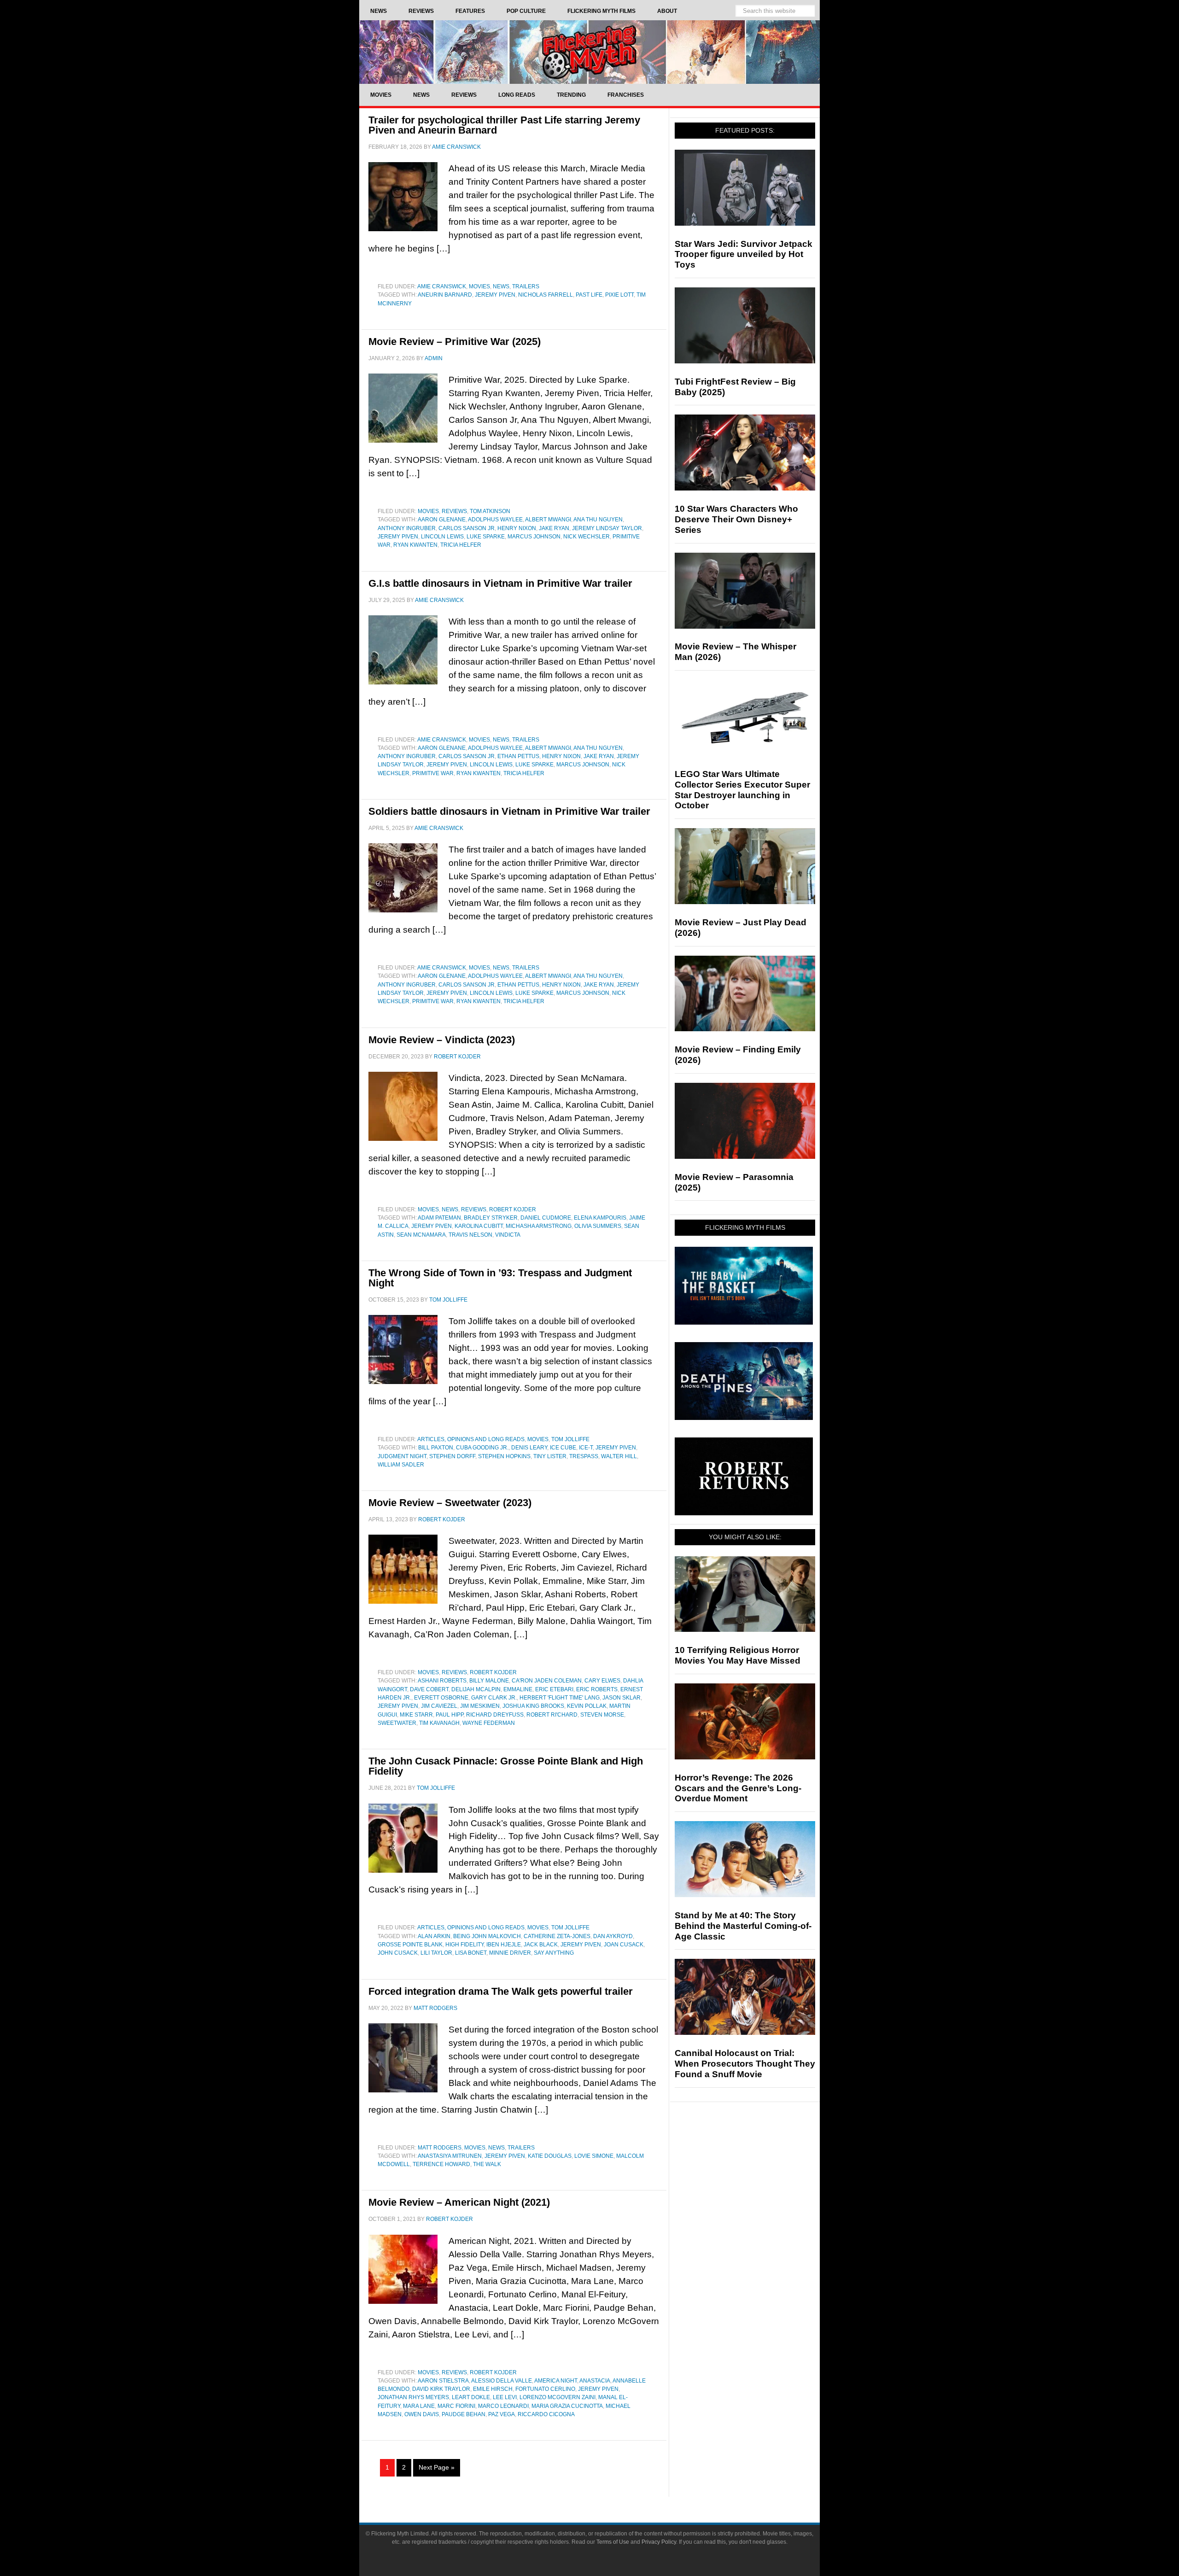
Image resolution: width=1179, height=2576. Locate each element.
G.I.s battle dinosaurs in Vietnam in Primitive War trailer (500, 583)
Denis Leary (529, 1448)
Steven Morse (602, 1715)
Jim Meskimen (480, 1706)
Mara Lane (419, 2406)
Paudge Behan (464, 2414)
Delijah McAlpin (476, 1689)
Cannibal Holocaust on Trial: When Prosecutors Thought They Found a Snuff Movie (745, 2064)
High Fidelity (464, 1945)
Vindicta (508, 1235)
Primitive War (433, 773)
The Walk (487, 2164)
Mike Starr (416, 1715)
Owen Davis (422, 2414)
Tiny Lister (550, 1456)
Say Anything (554, 1953)
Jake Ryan (554, 528)
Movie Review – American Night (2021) (459, 2202)
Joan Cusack (624, 1945)
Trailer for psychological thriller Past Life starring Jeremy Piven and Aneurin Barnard (504, 125)
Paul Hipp (449, 1715)
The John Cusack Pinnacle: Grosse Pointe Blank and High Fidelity (506, 1766)
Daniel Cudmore (546, 1218)
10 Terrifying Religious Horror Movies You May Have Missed (738, 1655)
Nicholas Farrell (546, 295)
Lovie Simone (594, 2156)
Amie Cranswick (442, 286)
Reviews (454, 511)
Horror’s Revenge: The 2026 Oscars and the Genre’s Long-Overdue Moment (738, 1788)
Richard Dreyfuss (495, 1715)
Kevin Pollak (587, 1706)
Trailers (526, 286)
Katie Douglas (550, 2156)
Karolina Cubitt (479, 1226)
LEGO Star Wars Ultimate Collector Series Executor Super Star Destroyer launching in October (742, 790)
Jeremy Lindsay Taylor (607, 528)
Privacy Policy (659, 2542)
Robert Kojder (513, 1209)
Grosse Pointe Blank (410, 1945)
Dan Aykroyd (613, 1936)
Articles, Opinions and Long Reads (471, 1439)
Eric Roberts (597, 1689)
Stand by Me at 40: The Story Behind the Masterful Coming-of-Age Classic (743, 1926)
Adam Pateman (439, 1218)
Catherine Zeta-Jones (557, 1936)
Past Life (589, 295)
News (501, 286)
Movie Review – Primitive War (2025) (455, 342)
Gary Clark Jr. (494, 1698)
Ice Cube (563, 1448)
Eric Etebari (554, 1689)
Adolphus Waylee (495, 520)
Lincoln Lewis (442, 537)
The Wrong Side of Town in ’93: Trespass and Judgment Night (500, 1278)
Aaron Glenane (442, 520)
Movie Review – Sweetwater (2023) (450, 1503)
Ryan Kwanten (415, 545)
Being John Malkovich (487, 1936)
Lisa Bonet (471, 1953)
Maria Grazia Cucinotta (567, 2406)
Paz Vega (502, 2414)
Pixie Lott (619, 295)
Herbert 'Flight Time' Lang (560, 1698)
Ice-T (586, 1448)
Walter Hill (619, 1456)
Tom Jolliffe (570, 1439)
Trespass (584, 1456)
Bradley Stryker (491, 1218)
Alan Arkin (434, 1936)
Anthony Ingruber (407, 528)
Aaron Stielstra (443, 2381)
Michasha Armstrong (539, 1226)
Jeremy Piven (495, 295)
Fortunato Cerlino (545, 2389)
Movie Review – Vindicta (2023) (442, 1040)
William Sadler (401, 1465)
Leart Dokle (471, 2397)
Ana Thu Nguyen (598, 520)
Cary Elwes (602, 1681)
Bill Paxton (436, 1448)
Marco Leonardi (503, 2406)
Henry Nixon (517, 528)
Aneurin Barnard (445, 295)
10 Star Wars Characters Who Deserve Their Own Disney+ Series (736, 519)
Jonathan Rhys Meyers (413, 2397)
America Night (556, 2381)
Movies (479, 286)
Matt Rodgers (440, 2148)
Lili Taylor (436, 1953)
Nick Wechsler (587, 537)
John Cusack (398, 1953)
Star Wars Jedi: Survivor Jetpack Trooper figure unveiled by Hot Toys (744, 254)
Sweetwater (397, 1723)
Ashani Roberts (442, 1681)
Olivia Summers (598, 1226)
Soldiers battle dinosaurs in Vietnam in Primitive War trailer (509, 811)
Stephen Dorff (452, 1456)
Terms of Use (613, 2542)
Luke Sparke (486, 537)
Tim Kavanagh (439, 1723)
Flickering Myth (589, 52)
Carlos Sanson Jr (467, 528)
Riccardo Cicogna (546, 2414)
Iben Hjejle (504, 1945)
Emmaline (518, 1689)
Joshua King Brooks (533, 1706)
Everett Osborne (441, 1698)
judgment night (402, 1456)
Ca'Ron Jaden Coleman (547, 1681)
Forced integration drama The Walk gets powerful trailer (501, 1991)
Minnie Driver (510, 1953)
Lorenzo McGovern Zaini (557, 2397)
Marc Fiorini (456, 2406)
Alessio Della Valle (502, 2381)
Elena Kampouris (600, 1218)
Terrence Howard (441, 2164)
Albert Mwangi (548, 520)
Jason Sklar (622, 1698)
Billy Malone (489, 1681)
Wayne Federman (489, 1723)
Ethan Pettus (518, 756)
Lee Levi (505, 2397)
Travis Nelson (470, 1235)
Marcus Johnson (534, 537)
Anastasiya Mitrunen (450, 2156)
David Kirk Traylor (441, 2389)
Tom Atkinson (490, 511)
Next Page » (437, 2467)
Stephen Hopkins (504, 1456)
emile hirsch (493, 2389)
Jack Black (541, 1945)
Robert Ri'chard (552, 1715)
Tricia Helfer (461, 545)
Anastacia (595, 2381)
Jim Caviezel (439, 1706)
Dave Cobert (429, 1689)
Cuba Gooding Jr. (482, 1448)
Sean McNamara (421, 1235)
